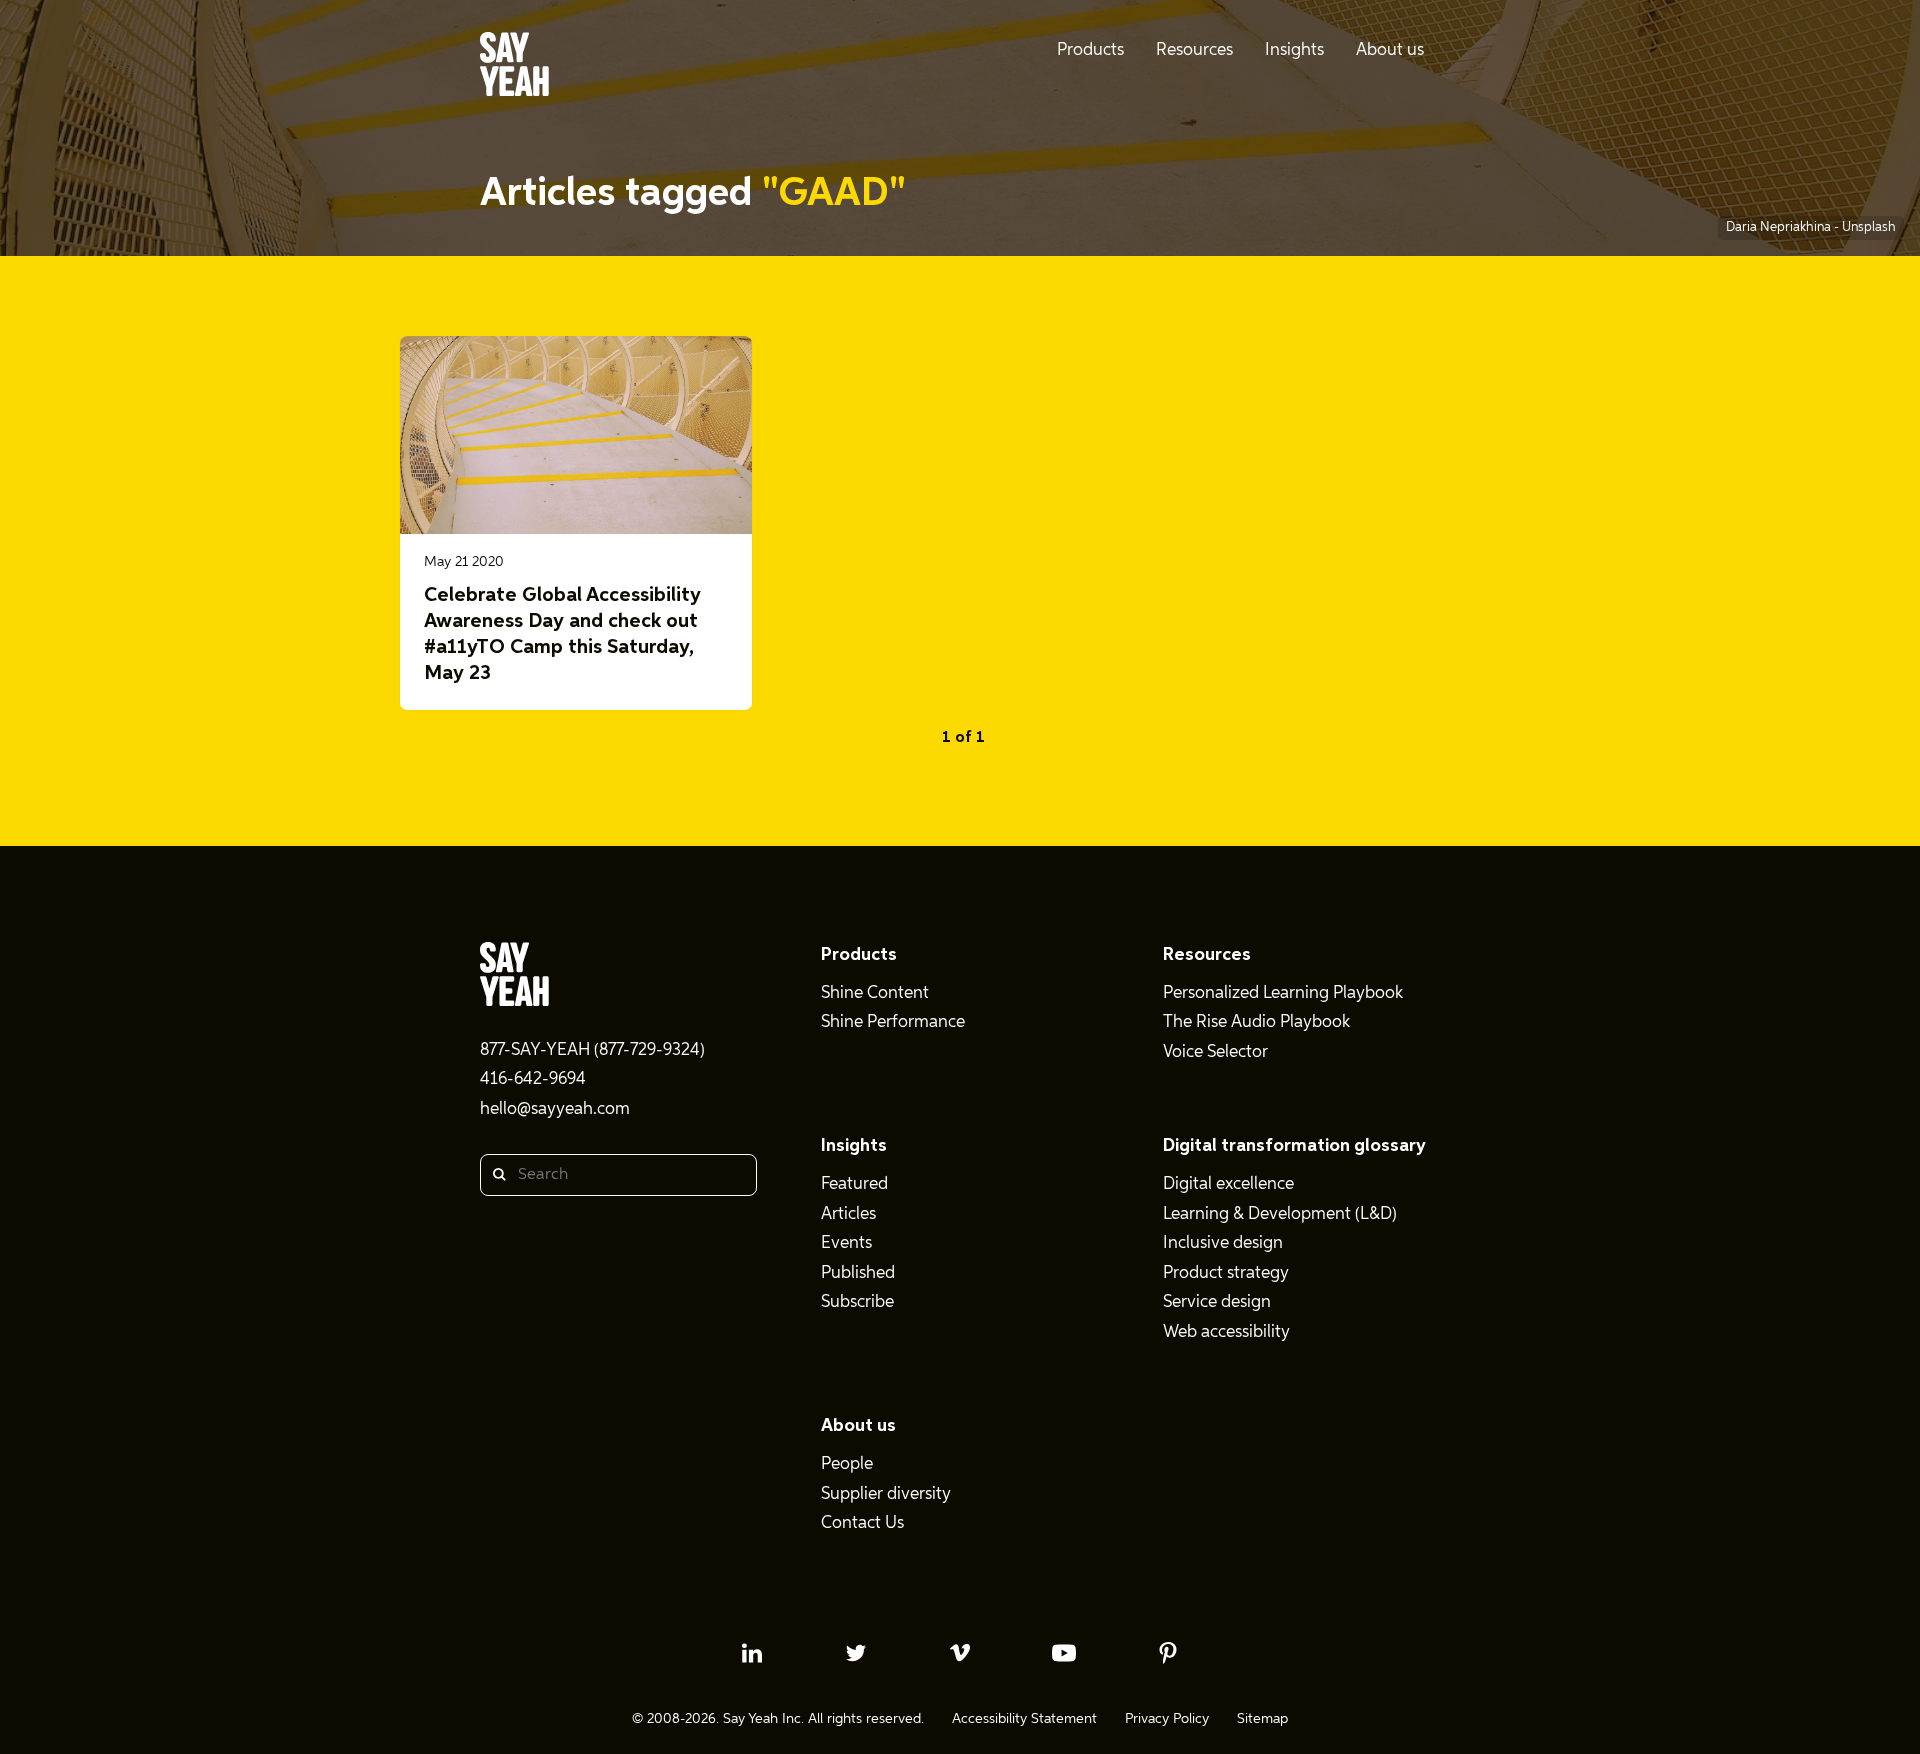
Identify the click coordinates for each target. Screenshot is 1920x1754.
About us (858, 1426)
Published (858, 1273)
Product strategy (1226, 1273)
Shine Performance (893, 1022)
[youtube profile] (1064, 1653)
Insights (854, 1146)
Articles (848, 1214)
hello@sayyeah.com (555, 1109)
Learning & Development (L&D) (1280, 1214)
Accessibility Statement (1024, 1719)
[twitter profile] (856, 1653)
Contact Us (862, 1523)
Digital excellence (1228, 1184)
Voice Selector (1215, 1052)
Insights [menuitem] (1294, 50)
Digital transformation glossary (1294, 1146)
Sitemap (1262, 1719)
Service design (1217, 1302)
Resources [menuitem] (1194, 50)
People (847, 1464)
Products (859, 955)
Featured (854, 1184)
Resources (1207, 955)
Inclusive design (1223, 1243)
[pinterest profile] (1168, 1653)
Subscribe (857, 1302)
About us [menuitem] (1390, 50)
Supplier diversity (886, 1494)
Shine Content (875, 993)
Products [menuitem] (1090, 50)
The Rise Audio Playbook (1256, 1022)
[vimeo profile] (960, 1653)
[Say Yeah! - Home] (514, 68)
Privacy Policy (1167, 1719)
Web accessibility (1226, 1332)
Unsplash (1869, 227)
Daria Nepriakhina (1780, 227)
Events (846, 1243)
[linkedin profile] (752, 1653)
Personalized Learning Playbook (1283, 993)
